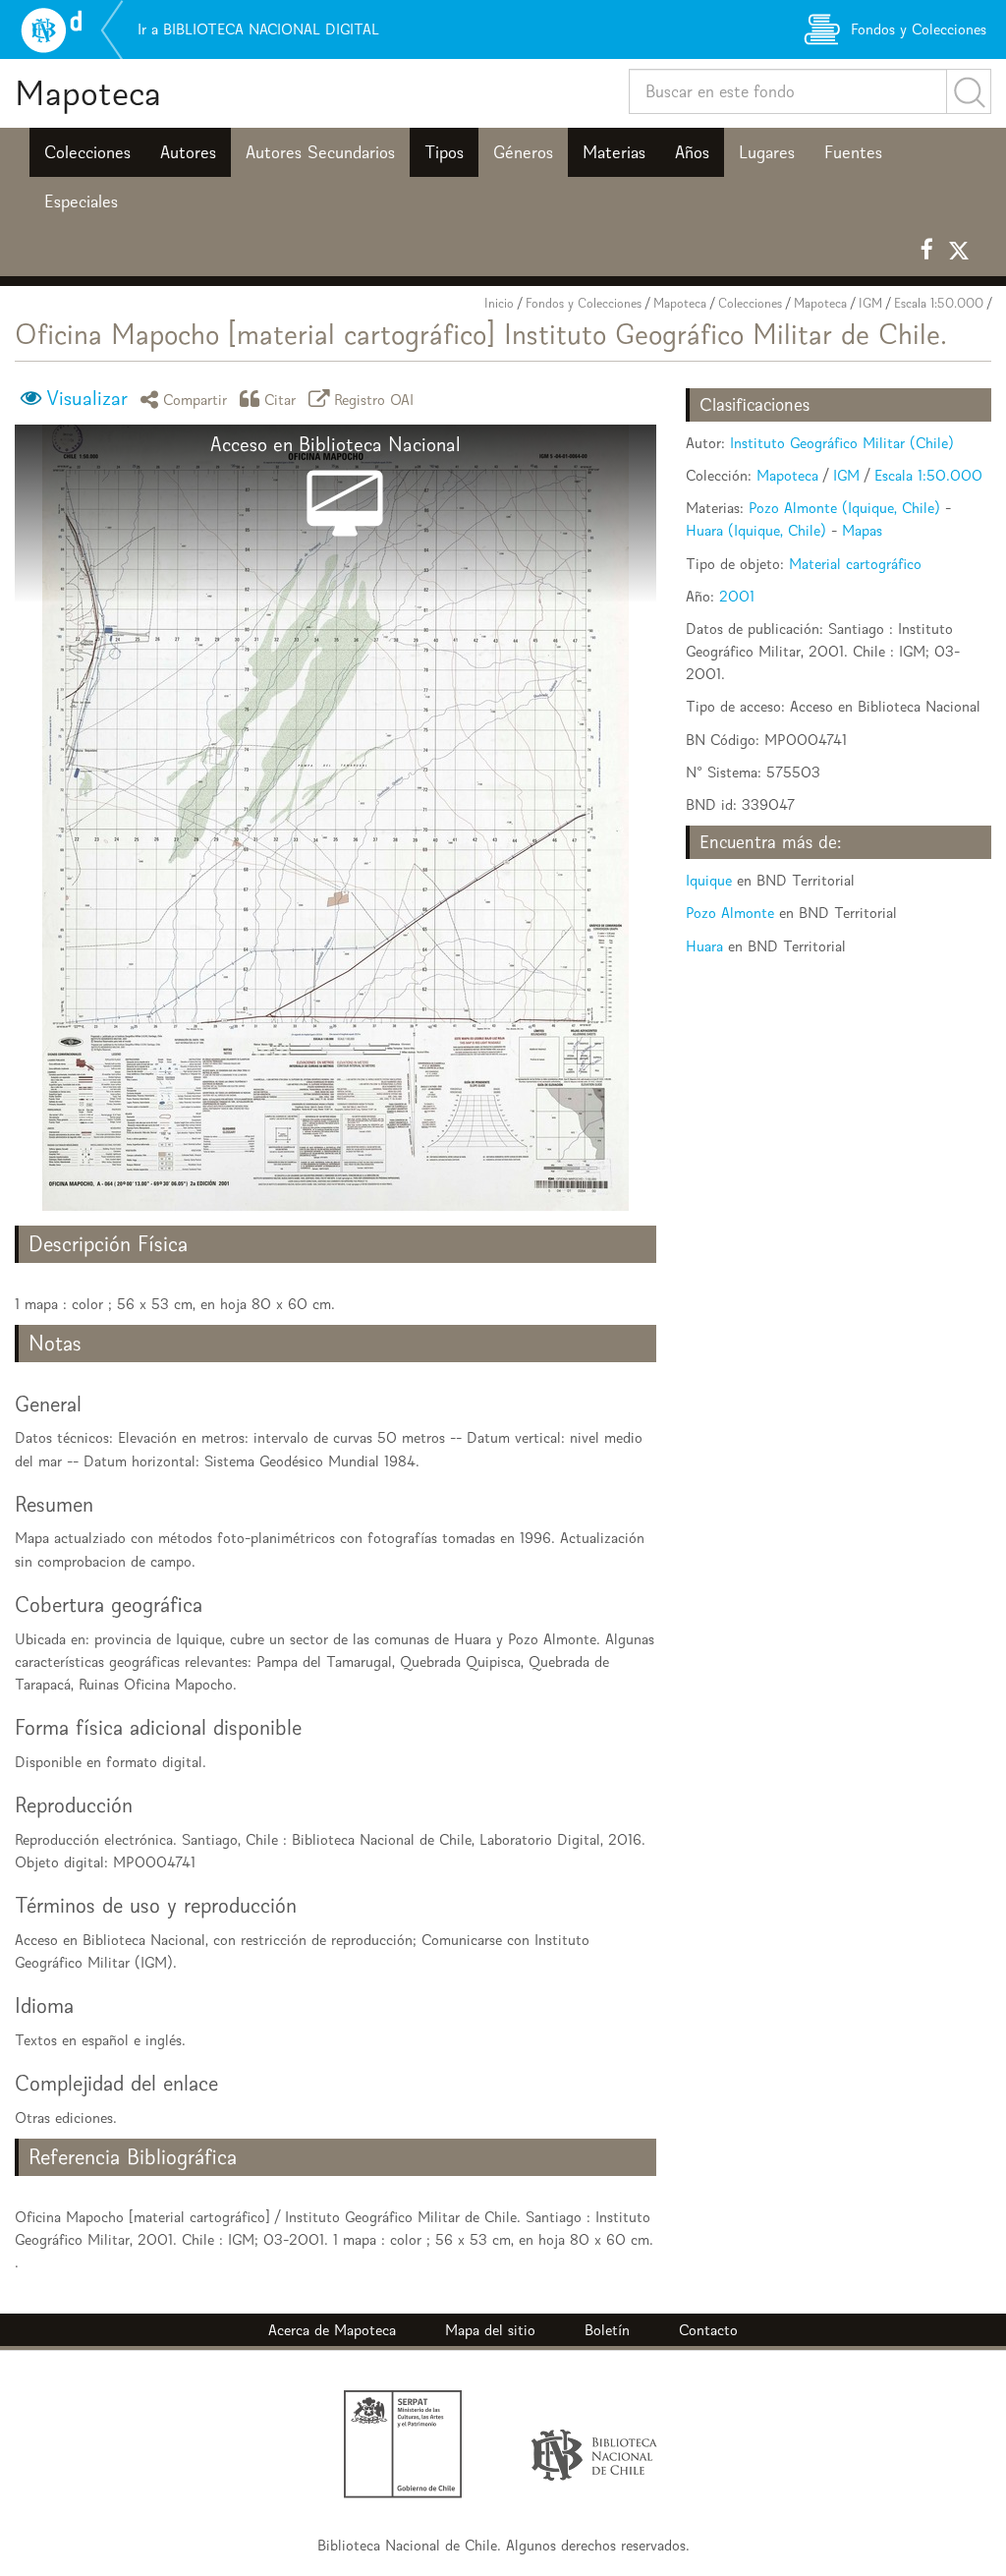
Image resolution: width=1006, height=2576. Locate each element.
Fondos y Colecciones (584, 303)
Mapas (862, 530)
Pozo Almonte (730, 913)
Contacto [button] (708, 2330)
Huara (704, 946)
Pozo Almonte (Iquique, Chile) (844, 508)
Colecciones (87, 152)
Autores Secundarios (320, 152)
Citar (280, 399)
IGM (870, 303)
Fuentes (853, 152)
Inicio (499, 303)
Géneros (523, 152)
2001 (737, 596)
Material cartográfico (855, 564)
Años (692, 152)
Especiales (81, 201)
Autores (188, 152)
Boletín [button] (607, 2330)
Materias (614, 152)
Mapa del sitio (490, 2330)
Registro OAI (374, 399)
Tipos (444, 152)
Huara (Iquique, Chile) (756, 530)
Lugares (767, 152)
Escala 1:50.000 (939, 303)
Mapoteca (88, 93)
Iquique (709, 880)
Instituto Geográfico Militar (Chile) (842, 443)
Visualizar (87, 398)
